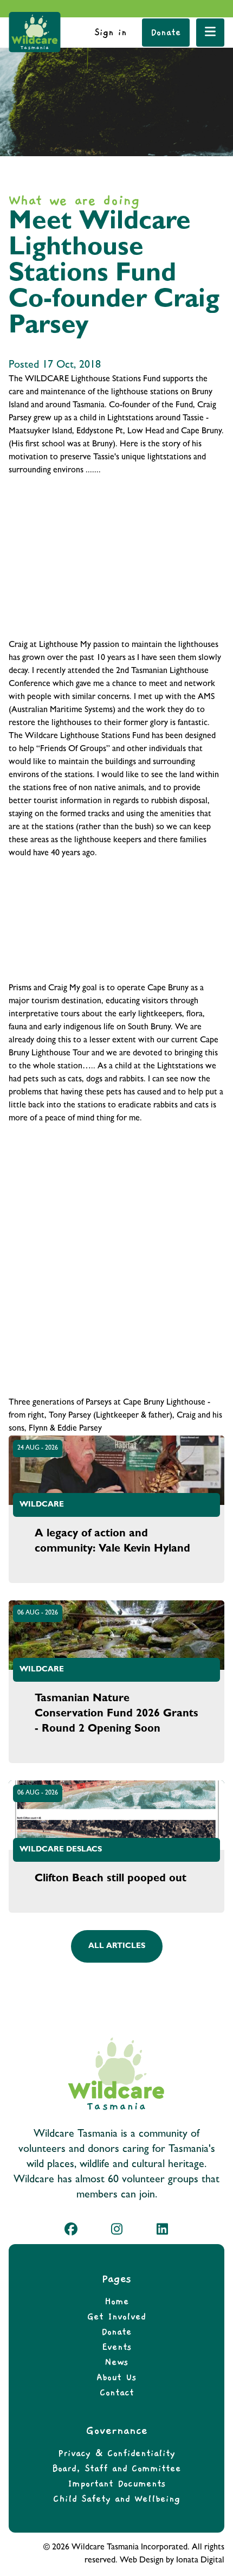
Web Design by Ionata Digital (172, 2561)
